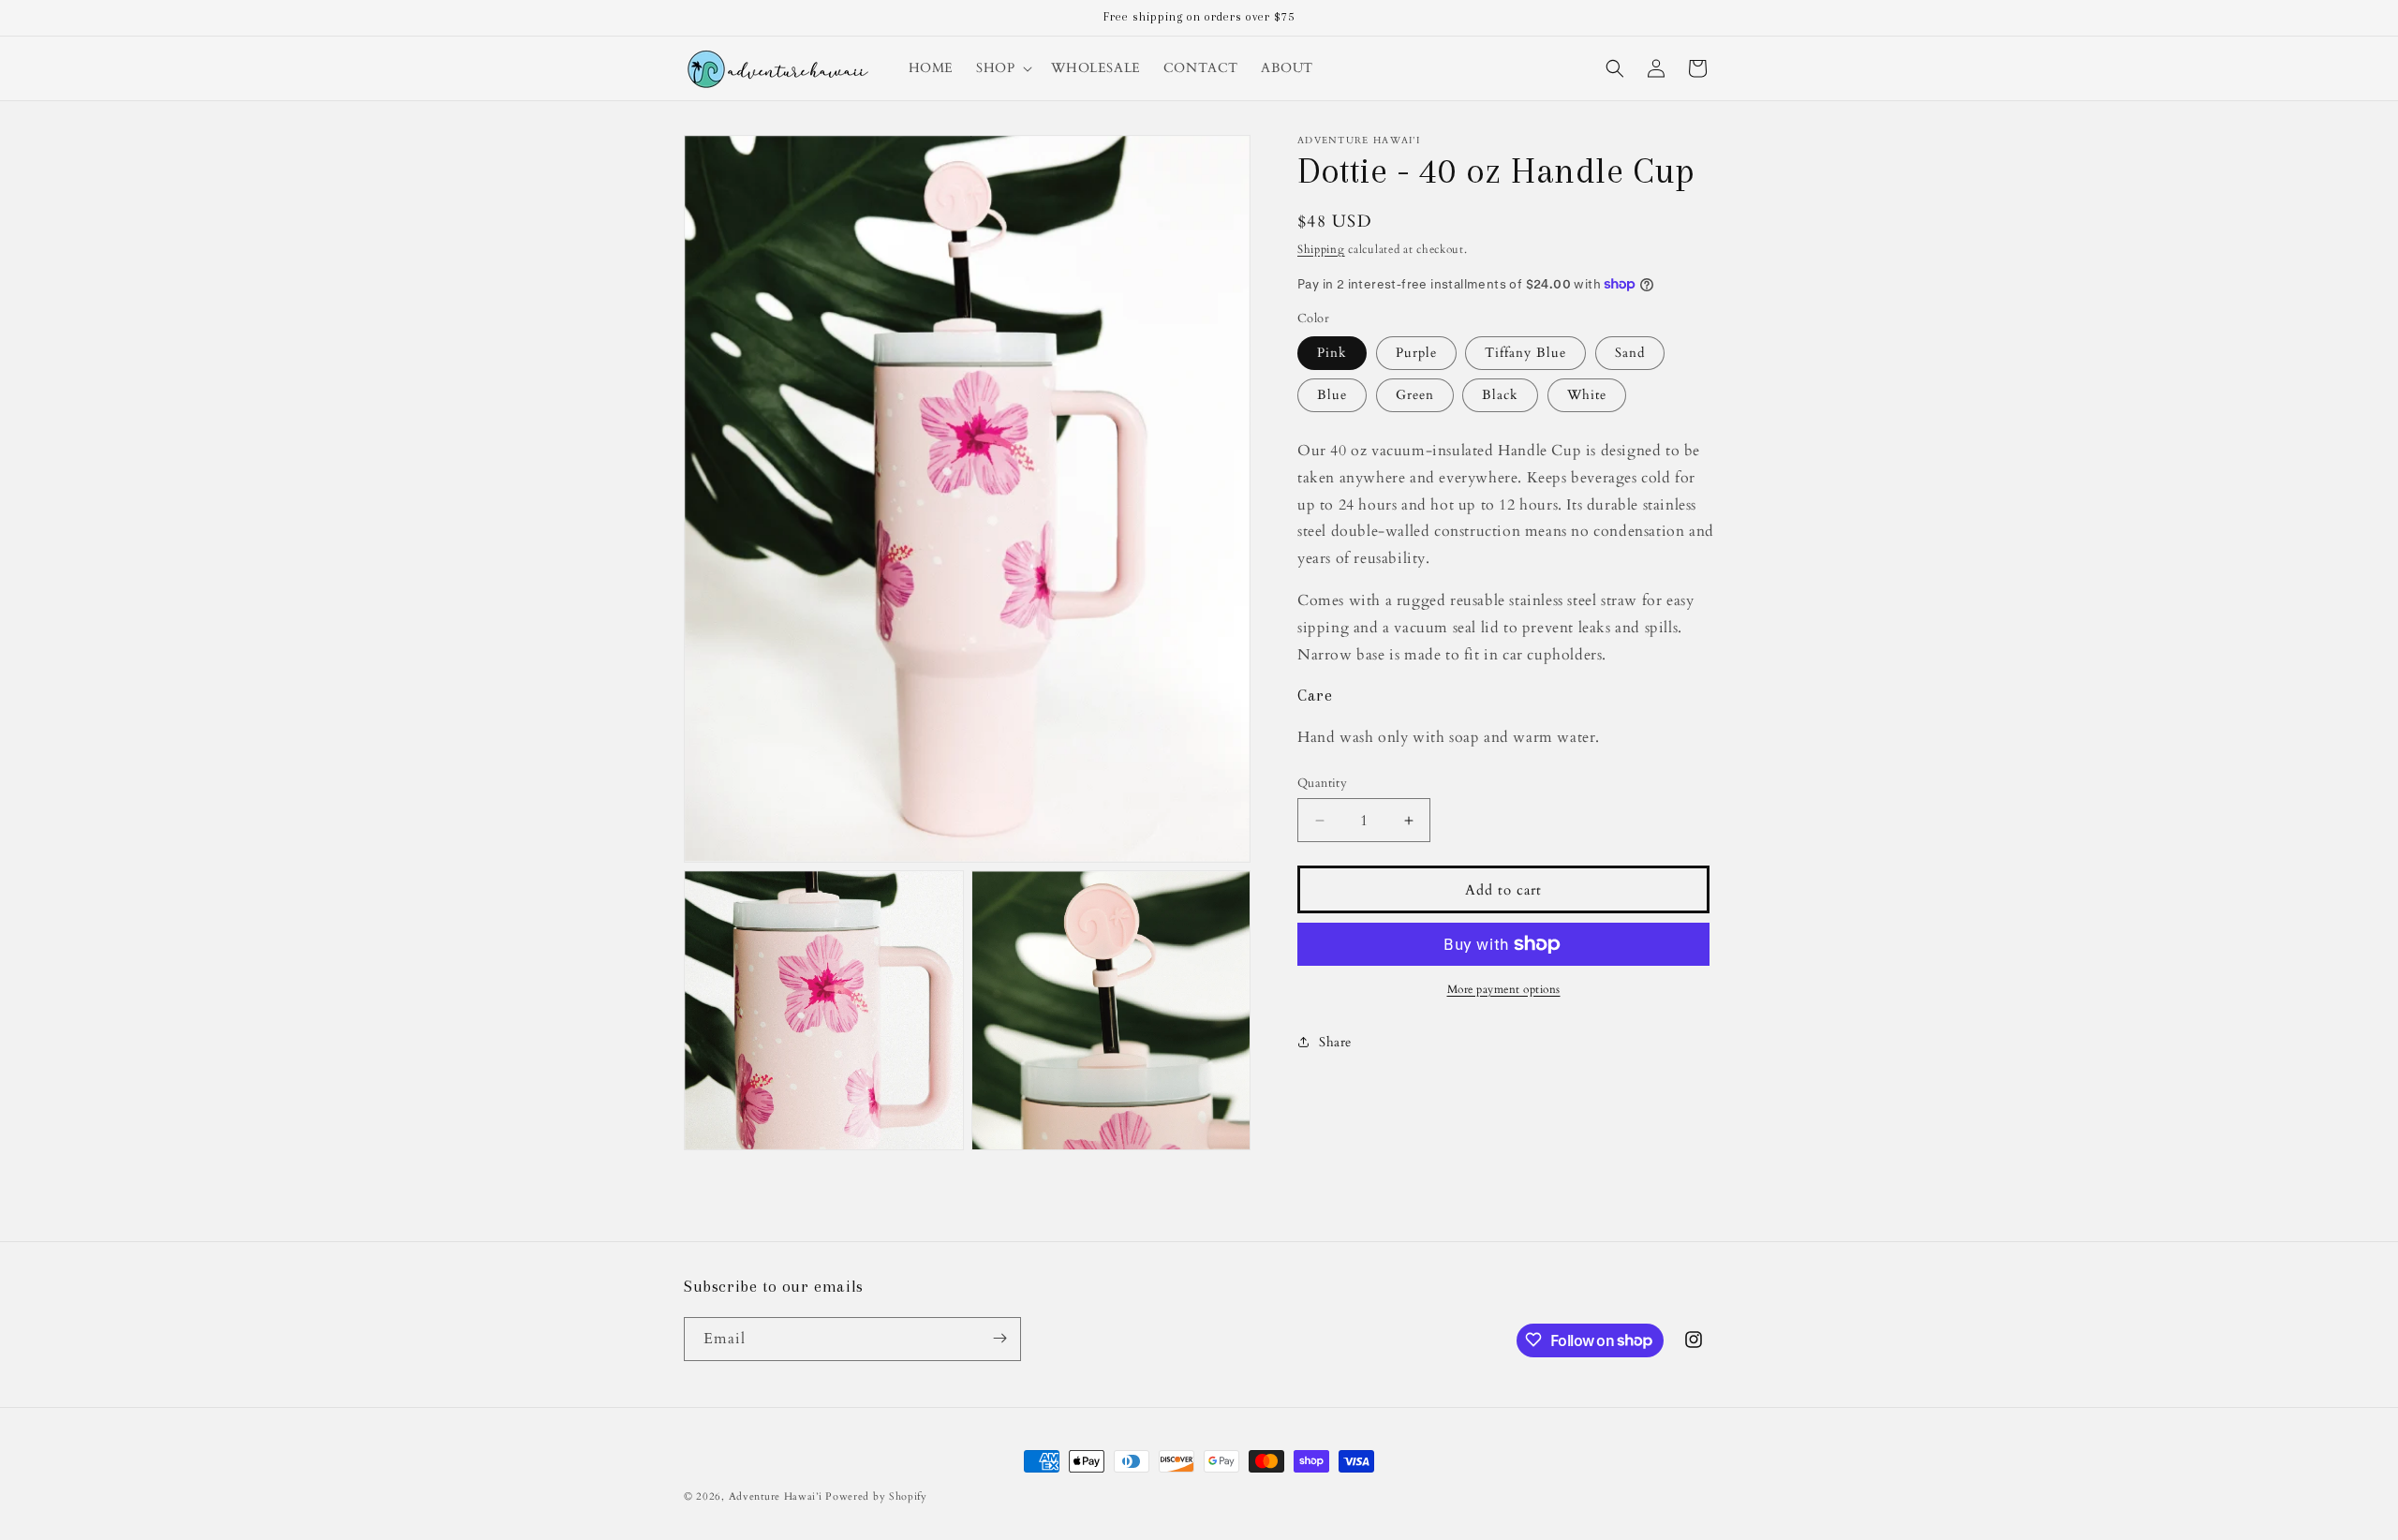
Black (1500, 395)
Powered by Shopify (876, 1496)
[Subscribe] (999, 1338)
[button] (1002, 68)
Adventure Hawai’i (776, 1496)
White (1587, 395)
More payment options (1504, 989)
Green (1415, 395)
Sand (1630, 353)
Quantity (1322, 783)
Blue (1332, 395)
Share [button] (1335, 1042)
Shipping (1321, 249)
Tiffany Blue (1525, 353)
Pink (1332, 353)
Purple (1416, 353)
